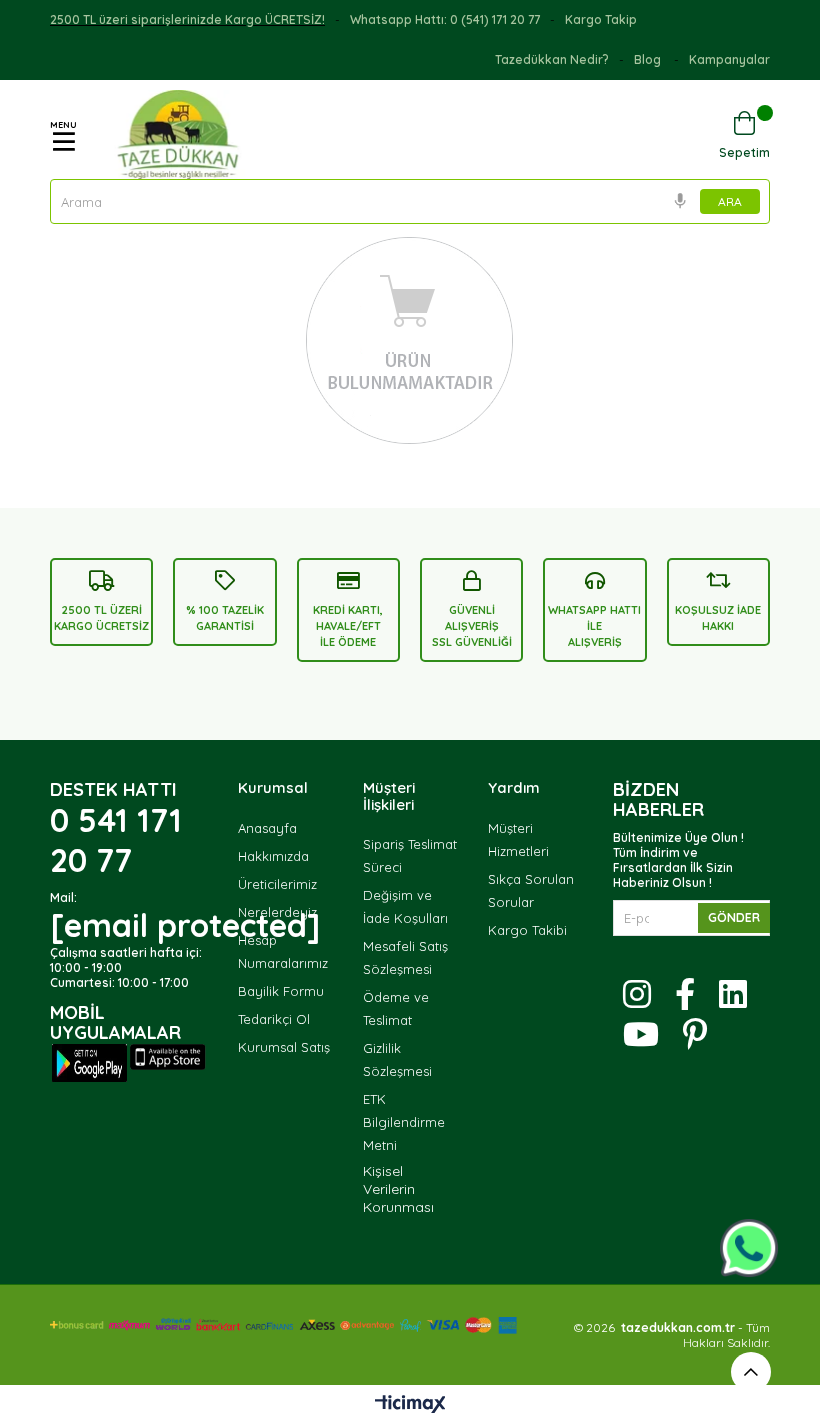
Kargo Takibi (527, 930)
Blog (649, 59)
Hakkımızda (273, 856)
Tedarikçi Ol (274, 1019)
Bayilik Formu (281, 991)
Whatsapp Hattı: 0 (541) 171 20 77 (445, 19)
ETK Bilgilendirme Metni (404, 1122)
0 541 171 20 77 (116, 840)
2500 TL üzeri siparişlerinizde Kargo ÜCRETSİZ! (187, 19)
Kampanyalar (729, 59)
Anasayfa (267, 828)
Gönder (734, 917)
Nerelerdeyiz (277, 912)
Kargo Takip (601, 19)
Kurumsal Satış (284, 1047)
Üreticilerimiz (277, 884)
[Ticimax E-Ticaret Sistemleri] (410, 1405)
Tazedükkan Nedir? (552, 59)
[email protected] (185, 925)
